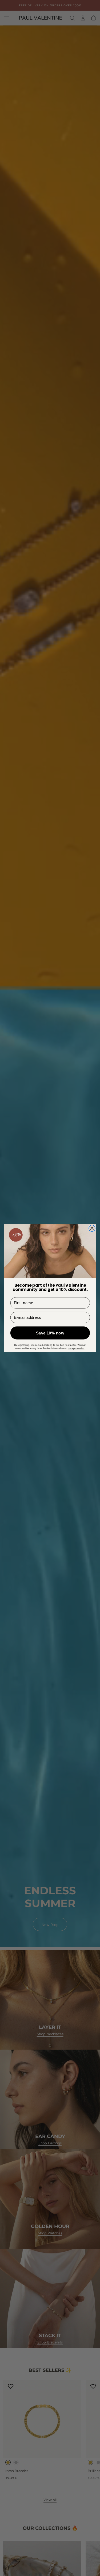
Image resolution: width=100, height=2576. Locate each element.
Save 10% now (50, 1333)
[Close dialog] (92, 1228)
